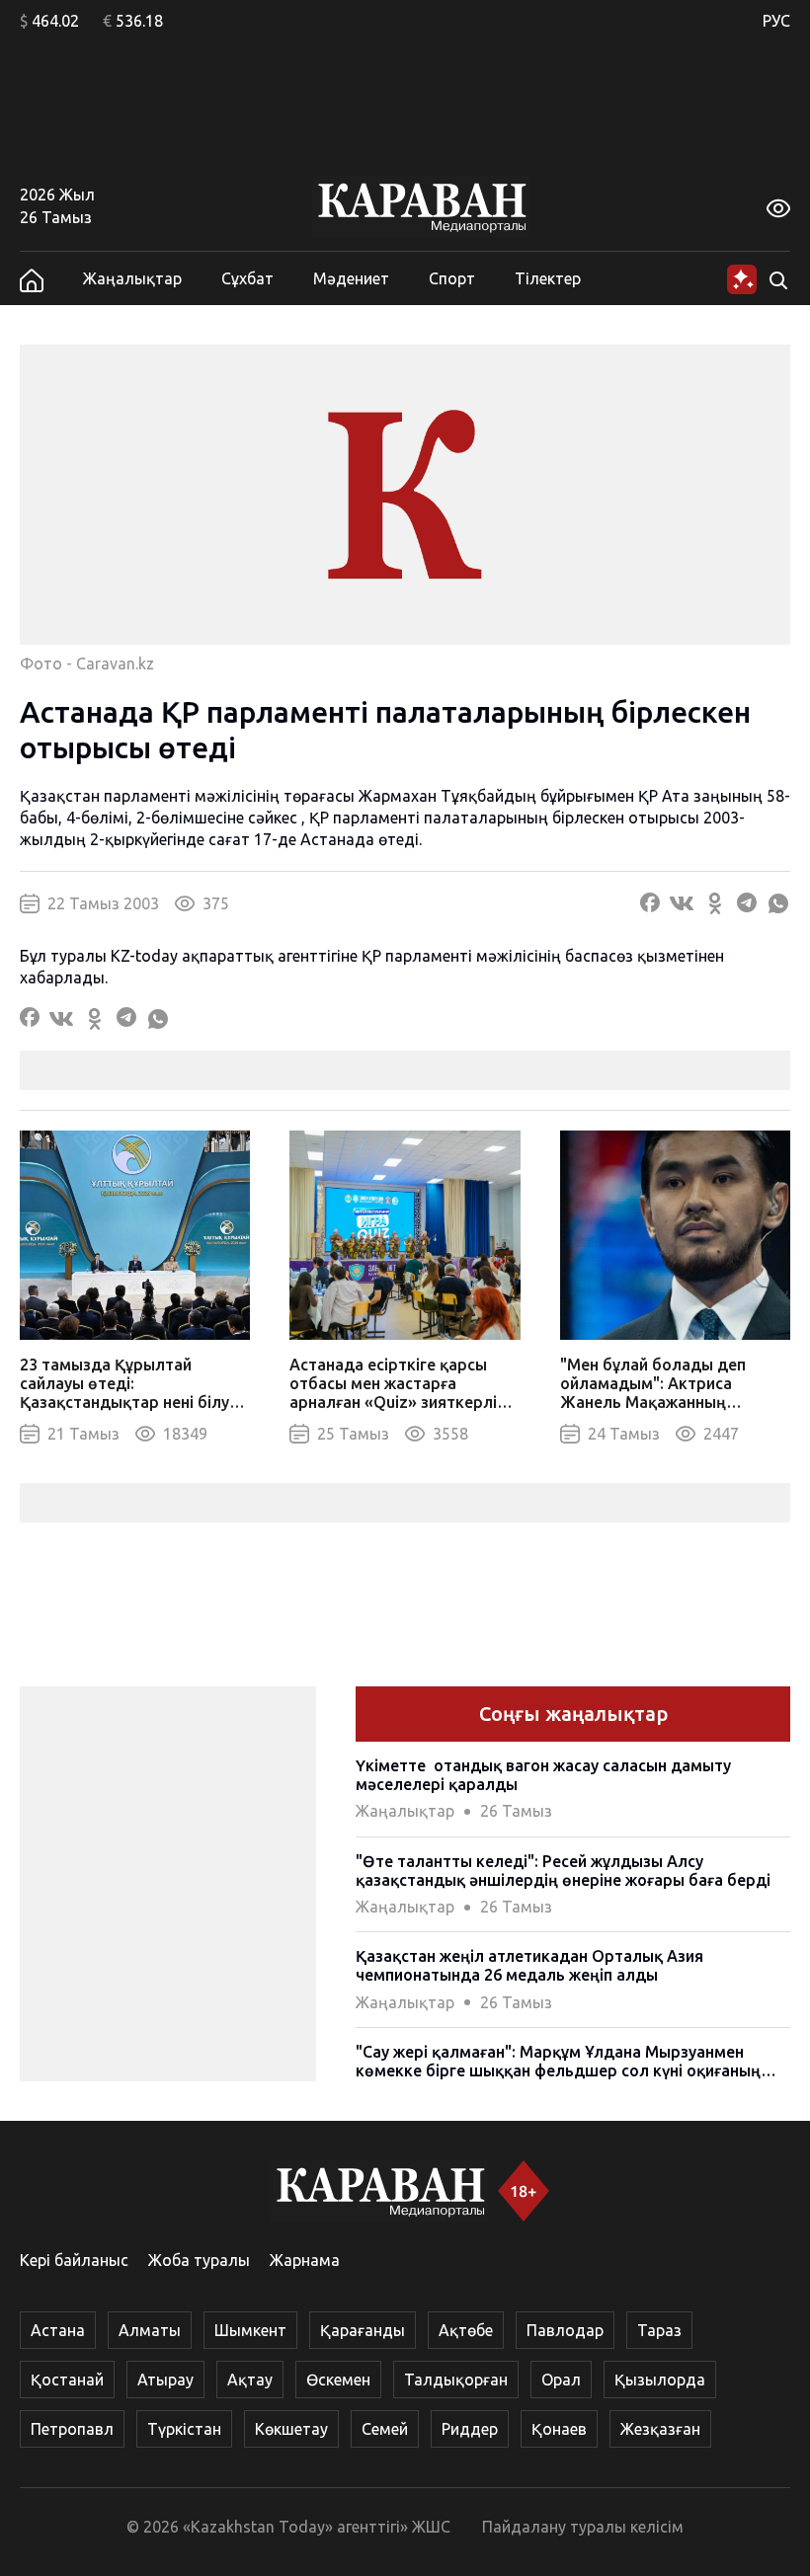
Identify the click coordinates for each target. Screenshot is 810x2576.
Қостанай (67, 2380)
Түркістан (184, 2429)
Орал (561, 2380)
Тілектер (548, 278)
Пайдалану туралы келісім (583, 2527)
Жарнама (305, 2260)
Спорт (452, 278)
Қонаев (559, 2429)
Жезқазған (660, 2429)
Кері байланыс (74, 2260)
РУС (776, 21)
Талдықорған (456, 2380)
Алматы (150, 2330)
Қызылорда (660, 2380)
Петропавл (72, 2429)
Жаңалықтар (132, 278)
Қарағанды (363, 2330)
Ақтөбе (466, 2330)
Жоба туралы (199, 2260)
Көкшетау (291, 2429)
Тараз (659, 2330)
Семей (385, 2429)
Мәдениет (351, 278)
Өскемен (338, 2380)
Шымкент (250, 2330)
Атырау (165, 2380)
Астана (58, 2330)
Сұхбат (247, 278)
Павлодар (565, 2330)
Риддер (470, 2429)
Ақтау (250, 2380)
